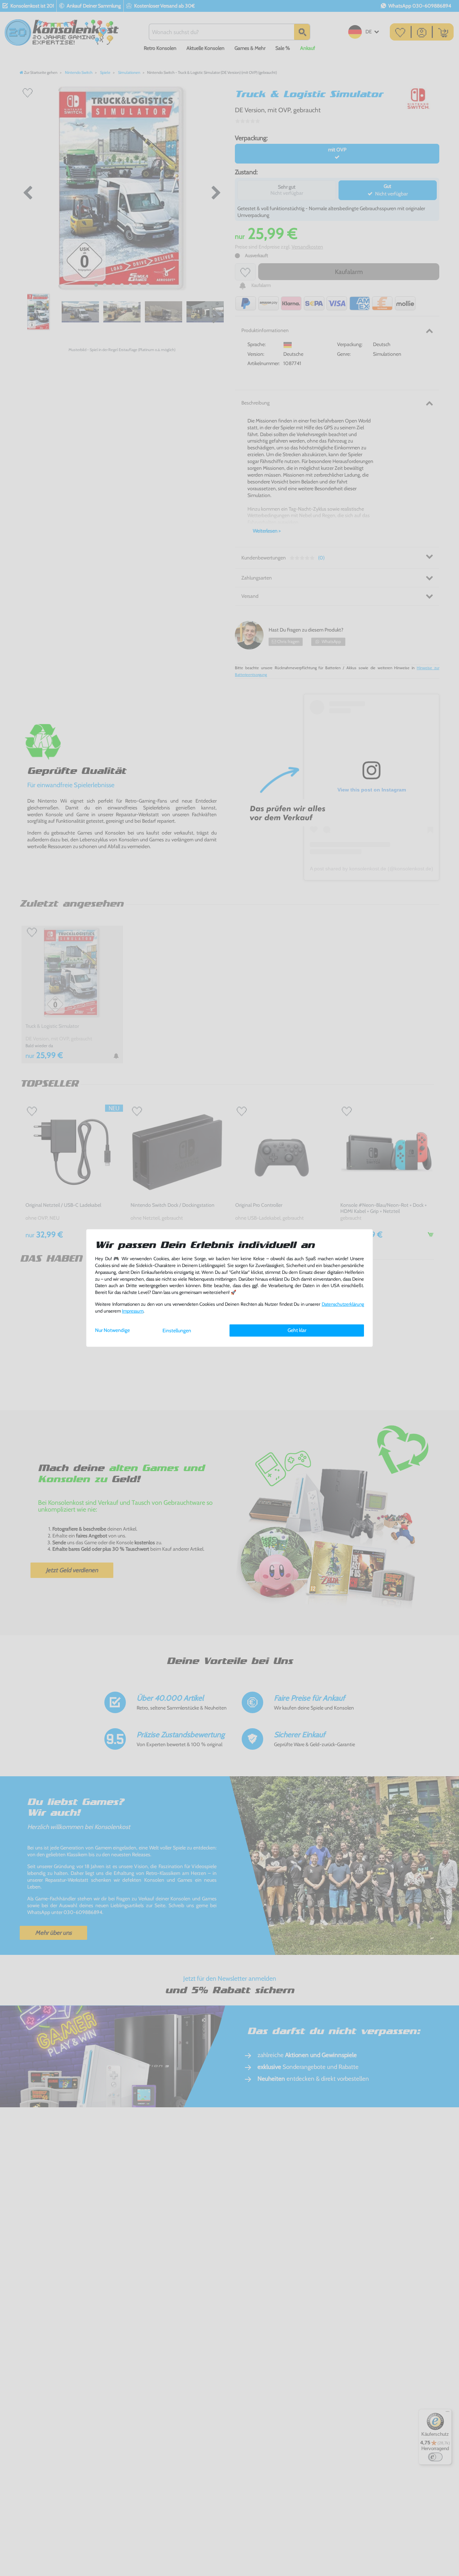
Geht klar (297, 1330)
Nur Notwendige (112, 1330)
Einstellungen (177, 1330)
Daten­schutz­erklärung (343, 1304)
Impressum (133, 1311)
